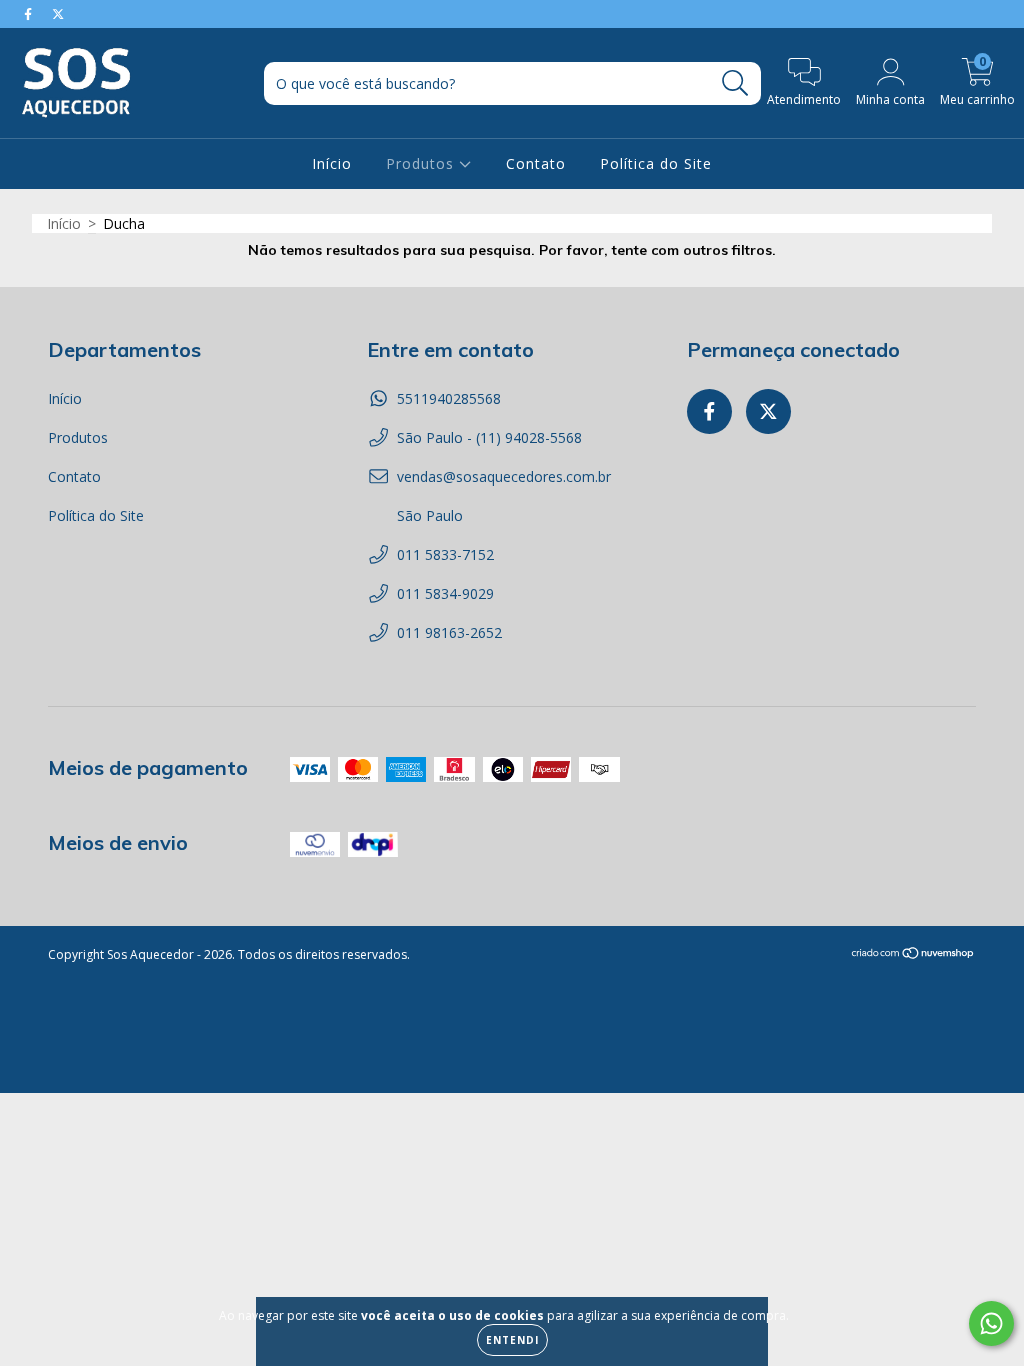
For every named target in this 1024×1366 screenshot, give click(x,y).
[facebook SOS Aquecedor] (30, 13)
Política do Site (656, 163)
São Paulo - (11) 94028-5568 (489, 437)
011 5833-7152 (445, 554)
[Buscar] (735, 83)
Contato (536, 163)
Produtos (422, 163)
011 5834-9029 (445, 593)
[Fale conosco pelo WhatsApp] (991, 1323)
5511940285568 (449, 398)
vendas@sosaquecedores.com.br (504, 476)
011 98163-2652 (449, 632)
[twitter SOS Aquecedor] (58, 13)
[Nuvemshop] (913, 955)
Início (332, 163)
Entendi (512, 1340)
